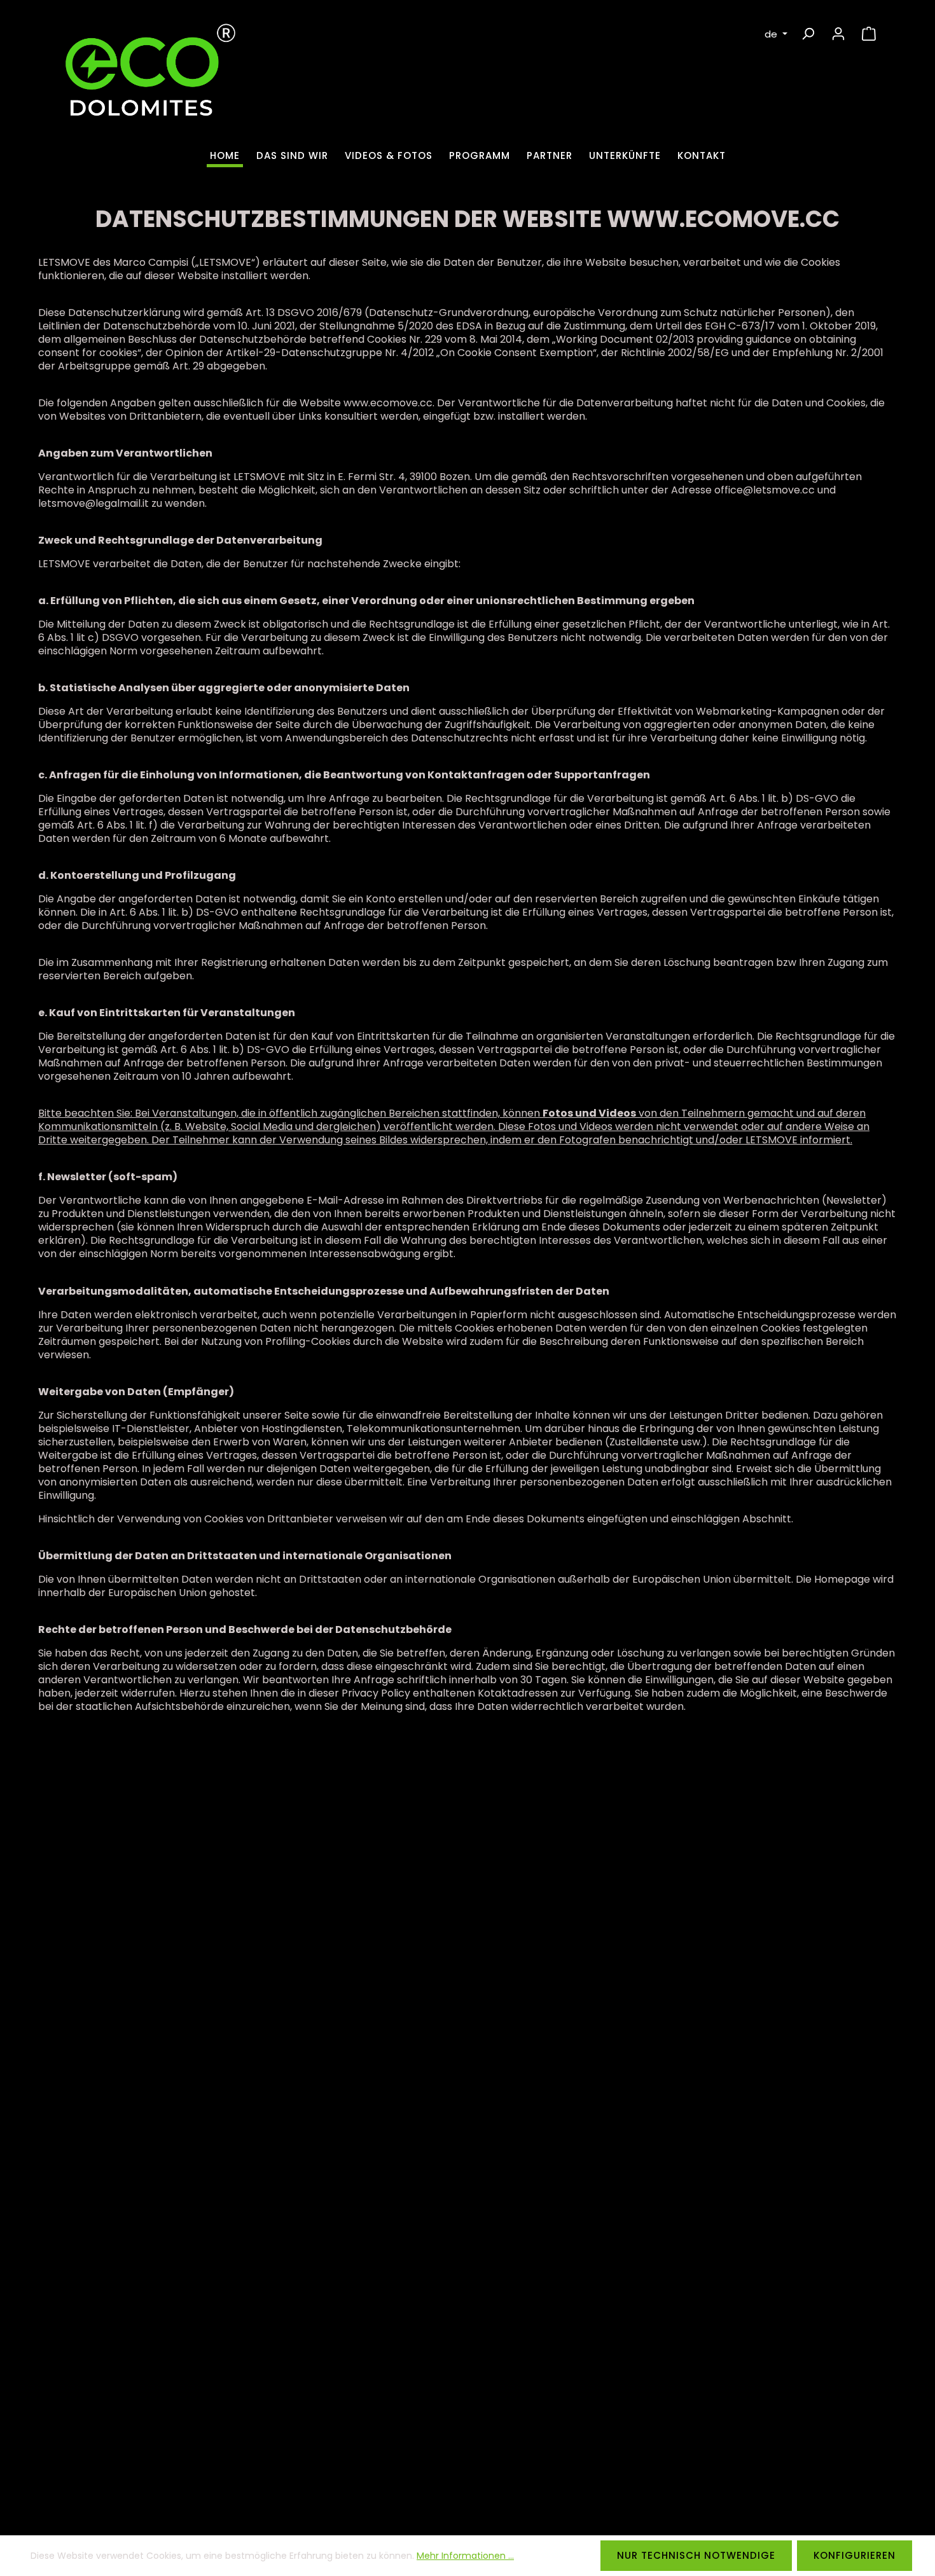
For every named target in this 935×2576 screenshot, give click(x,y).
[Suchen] (808, 34)
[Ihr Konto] (838, 34)
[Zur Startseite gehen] (146, 78)
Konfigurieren (855, 2555)
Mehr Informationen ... (465, 2556)
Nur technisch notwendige (696, 2555)
